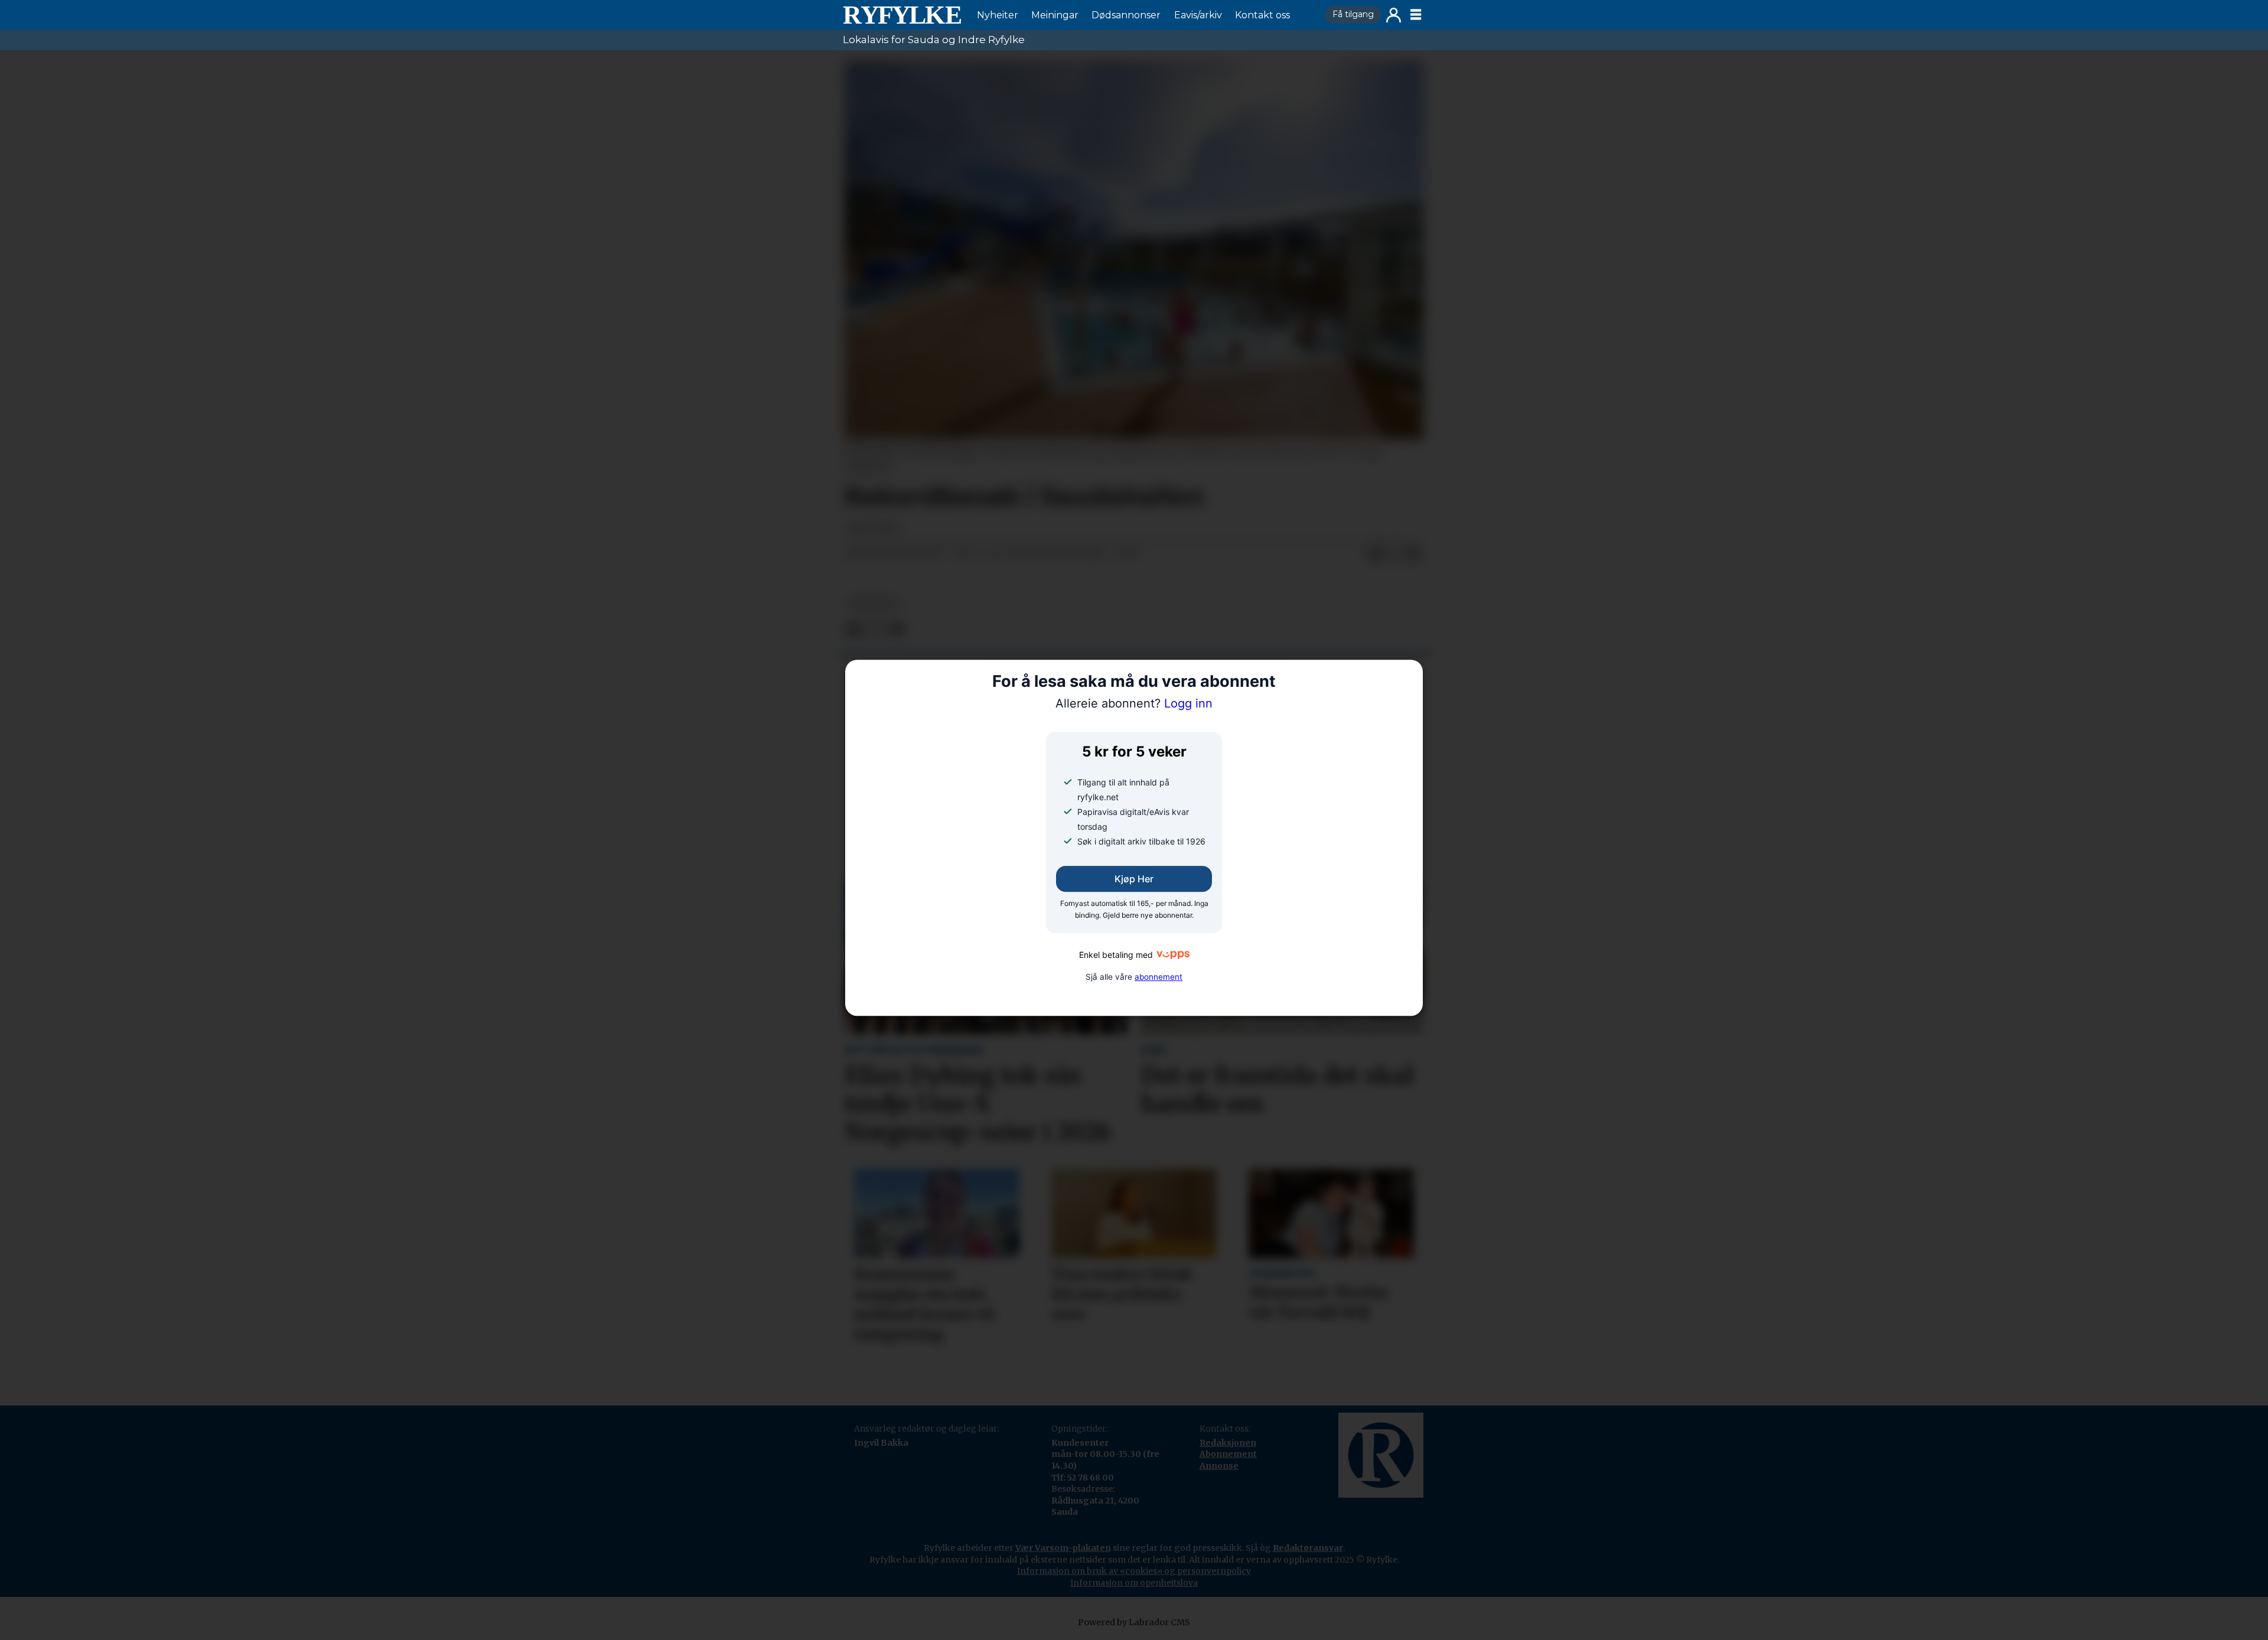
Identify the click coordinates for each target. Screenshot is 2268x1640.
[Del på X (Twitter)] (1394, 554)
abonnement (1159, 977)
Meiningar (1055, 15)
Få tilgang (1353, 14)
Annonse (1219, 1466)
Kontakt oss (1262, 15)
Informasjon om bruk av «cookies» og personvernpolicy (1134, 1571)
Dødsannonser (1126, 15)
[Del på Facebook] (1376, 554)
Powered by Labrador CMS (1134, 1622)
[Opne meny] (1416, 15)
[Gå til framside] (902, 15)
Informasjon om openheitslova (1134, 1583)
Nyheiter (998, 15)
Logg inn (1394, 15)
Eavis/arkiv (1198, 15)
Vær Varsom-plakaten (1063, 1548)
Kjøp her (1134, 879)
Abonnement (1228, 1454)
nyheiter (874, 603)
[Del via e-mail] (1413, 554)
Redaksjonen (1228, 1443)
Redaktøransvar (1308, 1548)
